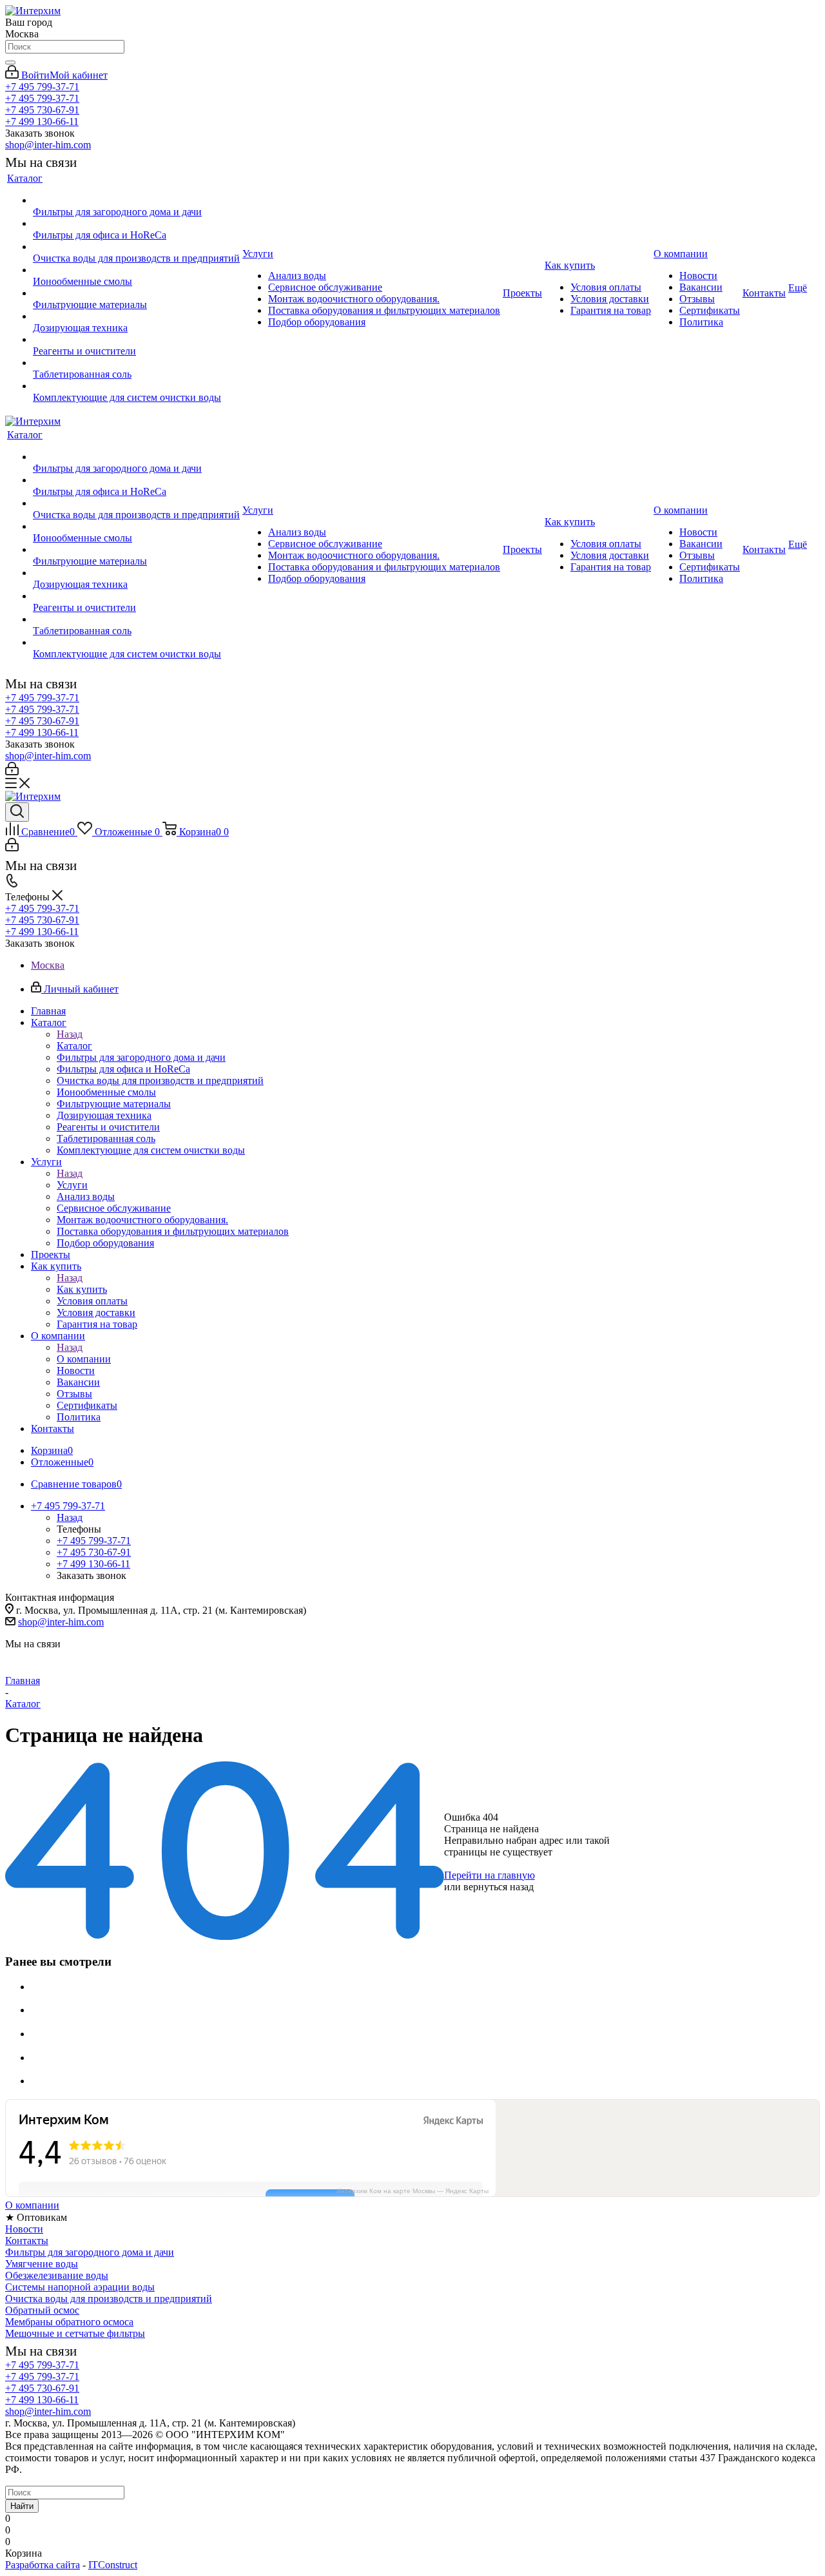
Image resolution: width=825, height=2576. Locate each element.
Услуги (72, 1185)
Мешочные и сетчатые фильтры (75, 2333)
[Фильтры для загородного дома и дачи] (136, 200)
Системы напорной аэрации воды (80, 2287)
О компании (84, 1359)
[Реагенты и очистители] (136, 340)
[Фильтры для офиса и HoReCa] (136, 224)
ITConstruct (113, 2565)
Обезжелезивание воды (57, 2275)
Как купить (82, 1289)
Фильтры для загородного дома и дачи (90, 2252)
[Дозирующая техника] (136, 316)
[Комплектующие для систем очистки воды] (136, 386)
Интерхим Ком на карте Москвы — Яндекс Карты (412, 2191)
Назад (70, 1034)
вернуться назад (499, 1887)
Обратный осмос (42, 2310)
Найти (22, 2506)
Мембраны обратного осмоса (69, 2322)
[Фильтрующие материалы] (136, 293)
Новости (24, 2229)
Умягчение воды (42, 2264)
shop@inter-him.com (48, 145)
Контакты (27, 2241)
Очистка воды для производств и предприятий (109, 2299)
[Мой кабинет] (12, 772)
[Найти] (10, 63)
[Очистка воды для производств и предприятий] (136, 247)
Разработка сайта (43, 2565)
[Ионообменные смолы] (136, 270)
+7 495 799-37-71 (42, 87)
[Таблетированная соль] (136, 363)
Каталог (74, 1046)
